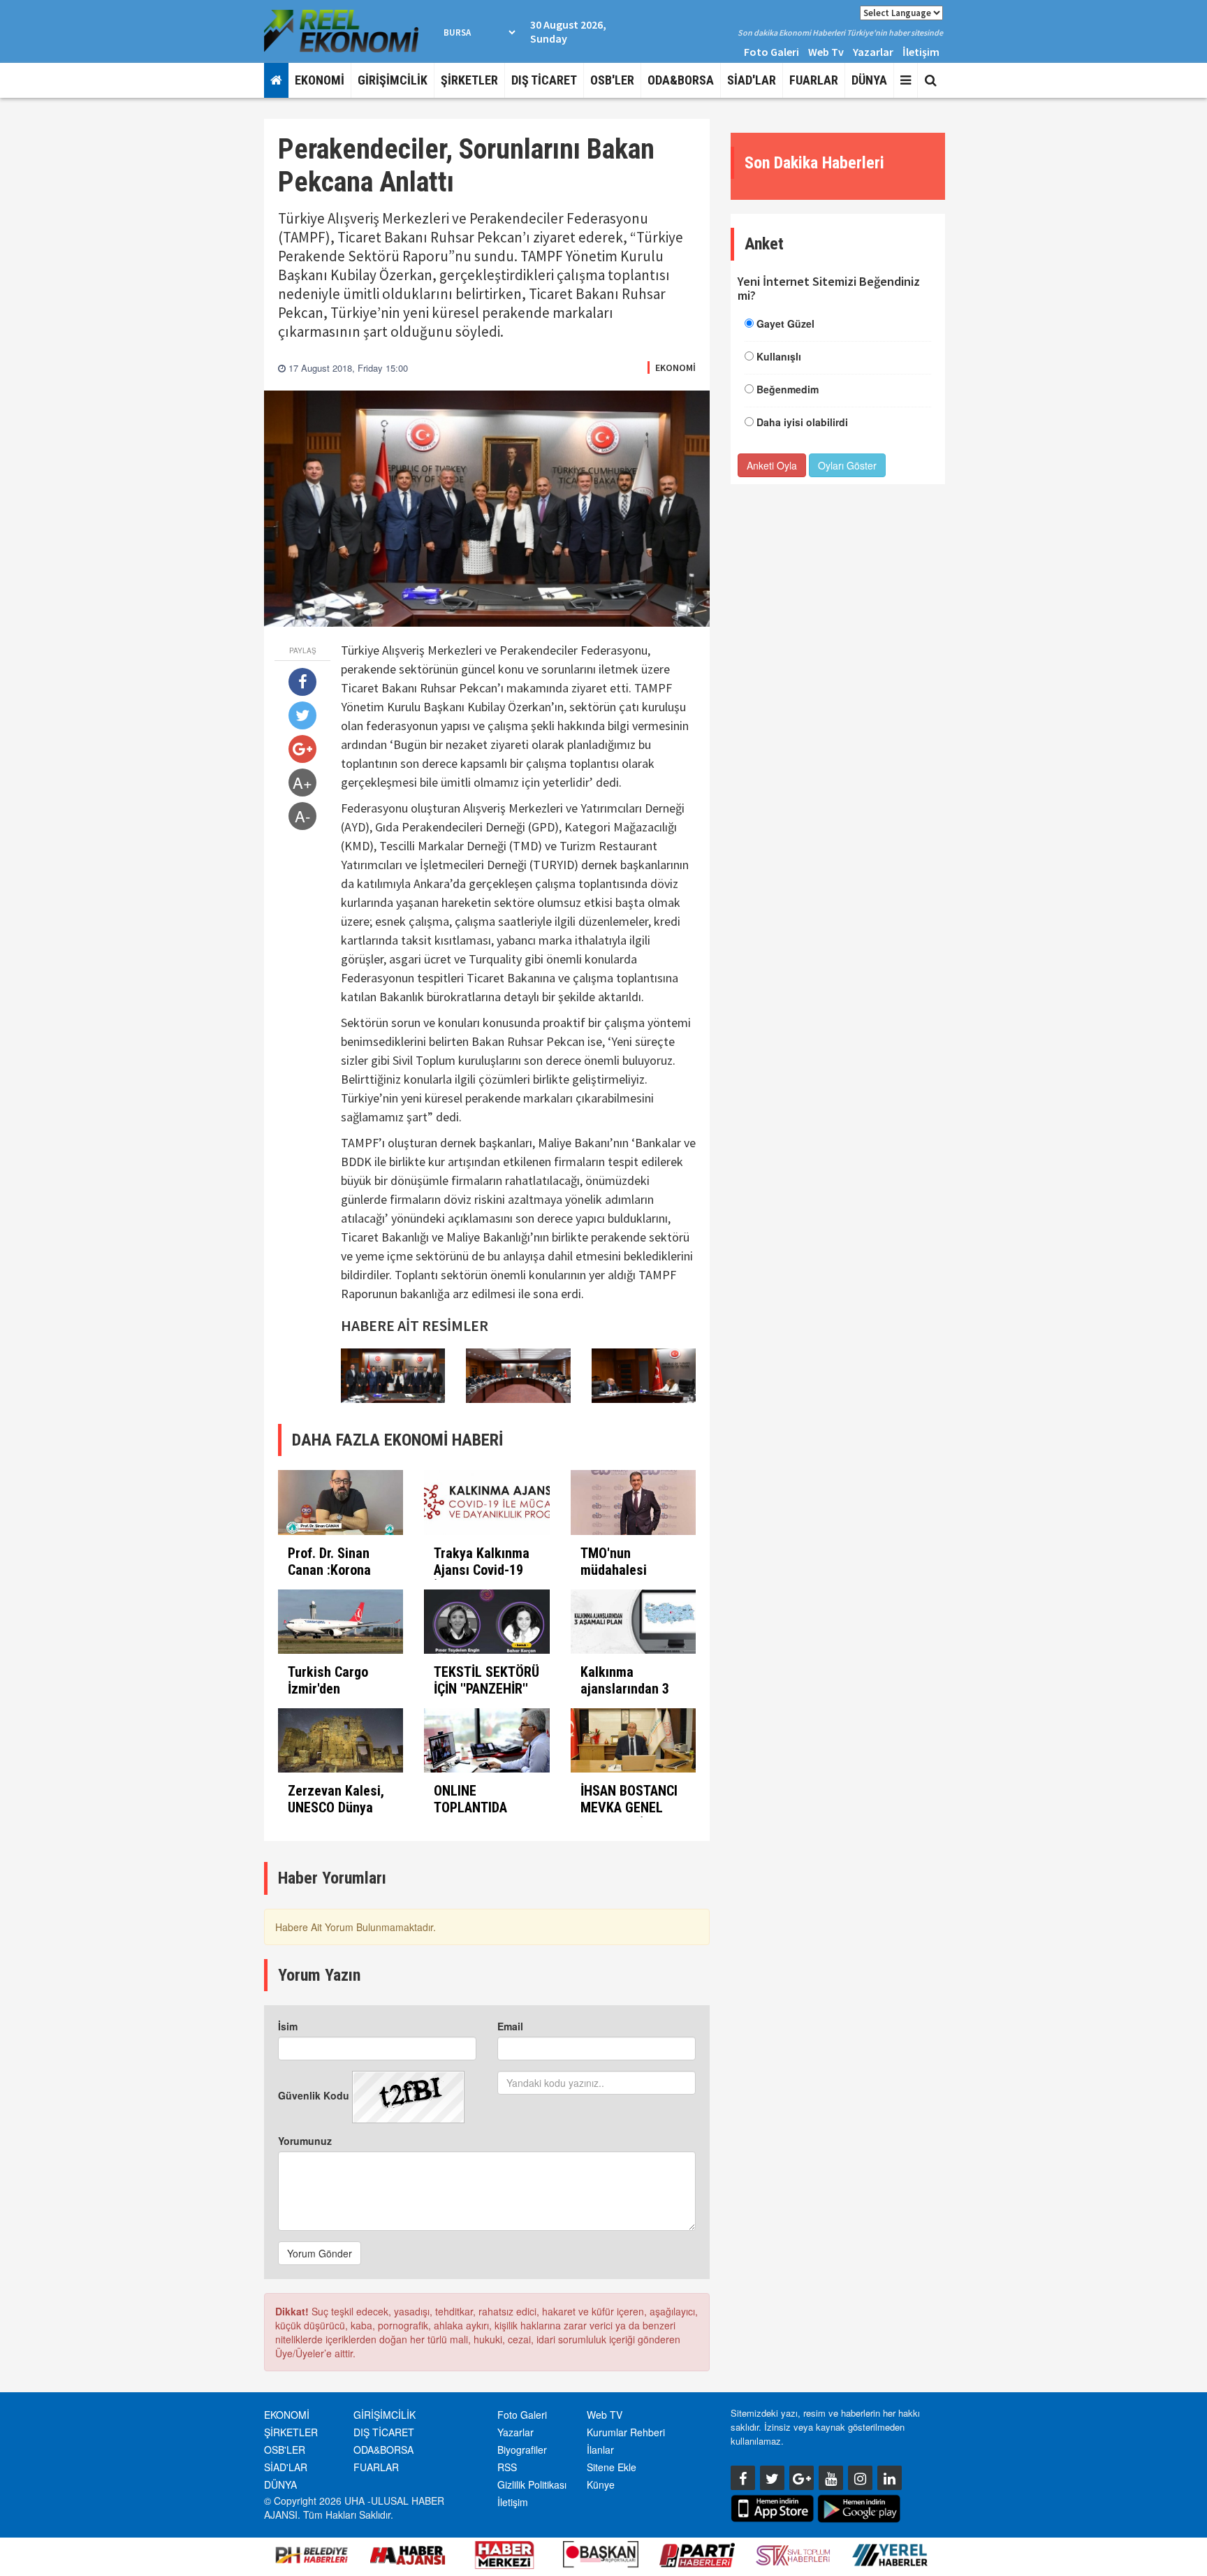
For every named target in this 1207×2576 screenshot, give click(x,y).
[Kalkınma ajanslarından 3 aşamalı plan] (633, 1622)
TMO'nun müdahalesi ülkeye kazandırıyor (616, 1578)
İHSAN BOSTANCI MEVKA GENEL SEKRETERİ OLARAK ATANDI (629, 1816)
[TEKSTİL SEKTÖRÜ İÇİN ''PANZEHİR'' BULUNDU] (487, 1622)
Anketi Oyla (772, 465)
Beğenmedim (788, 389)
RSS (507, 2467)
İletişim (921, 52)
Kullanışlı (779, 356)
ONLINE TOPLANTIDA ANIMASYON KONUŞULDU (470, 1816)
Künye (601, 2484)
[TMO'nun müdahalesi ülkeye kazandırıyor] (633, 1502)
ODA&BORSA (681, 80)
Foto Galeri (771, 52)
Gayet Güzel (785, 323)
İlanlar (600, 2450)
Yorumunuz (305, 2141)
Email (510, 2026)
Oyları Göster (847, 465)
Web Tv (826, 52)
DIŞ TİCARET (544, 80)
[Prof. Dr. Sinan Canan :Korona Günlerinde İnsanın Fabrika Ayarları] (341, 1502)
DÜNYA (869, 80)
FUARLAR (814, 80)
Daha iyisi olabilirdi (802, 422)
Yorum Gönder (320, 2253)
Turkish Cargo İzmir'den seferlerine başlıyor (328, 1697)
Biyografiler (522, 2450)
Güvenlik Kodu (314, 2095)
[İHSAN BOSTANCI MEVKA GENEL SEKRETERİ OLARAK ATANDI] (633, 1740)
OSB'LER (612, 80)
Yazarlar (873, 52)
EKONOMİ (320, 80)
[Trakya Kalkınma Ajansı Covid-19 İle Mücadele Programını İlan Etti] (487, 1502)
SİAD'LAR (752, 80)
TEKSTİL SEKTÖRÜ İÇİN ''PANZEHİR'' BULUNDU (487, 1689)
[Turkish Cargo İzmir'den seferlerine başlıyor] (341, 1622)
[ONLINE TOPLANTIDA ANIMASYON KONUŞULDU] (487, 1740)
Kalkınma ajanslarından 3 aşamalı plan (625, 1689)
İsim (288, 2026)
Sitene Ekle (612, 2467)
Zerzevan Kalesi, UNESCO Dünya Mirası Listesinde (338, 1807)
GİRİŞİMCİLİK (393, 80)
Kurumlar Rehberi (626, 2432)
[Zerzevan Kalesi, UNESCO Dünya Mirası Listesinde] (341, 1740)
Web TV (605, 2415)
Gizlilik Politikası (532, 2484)
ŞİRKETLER (469, 80)
